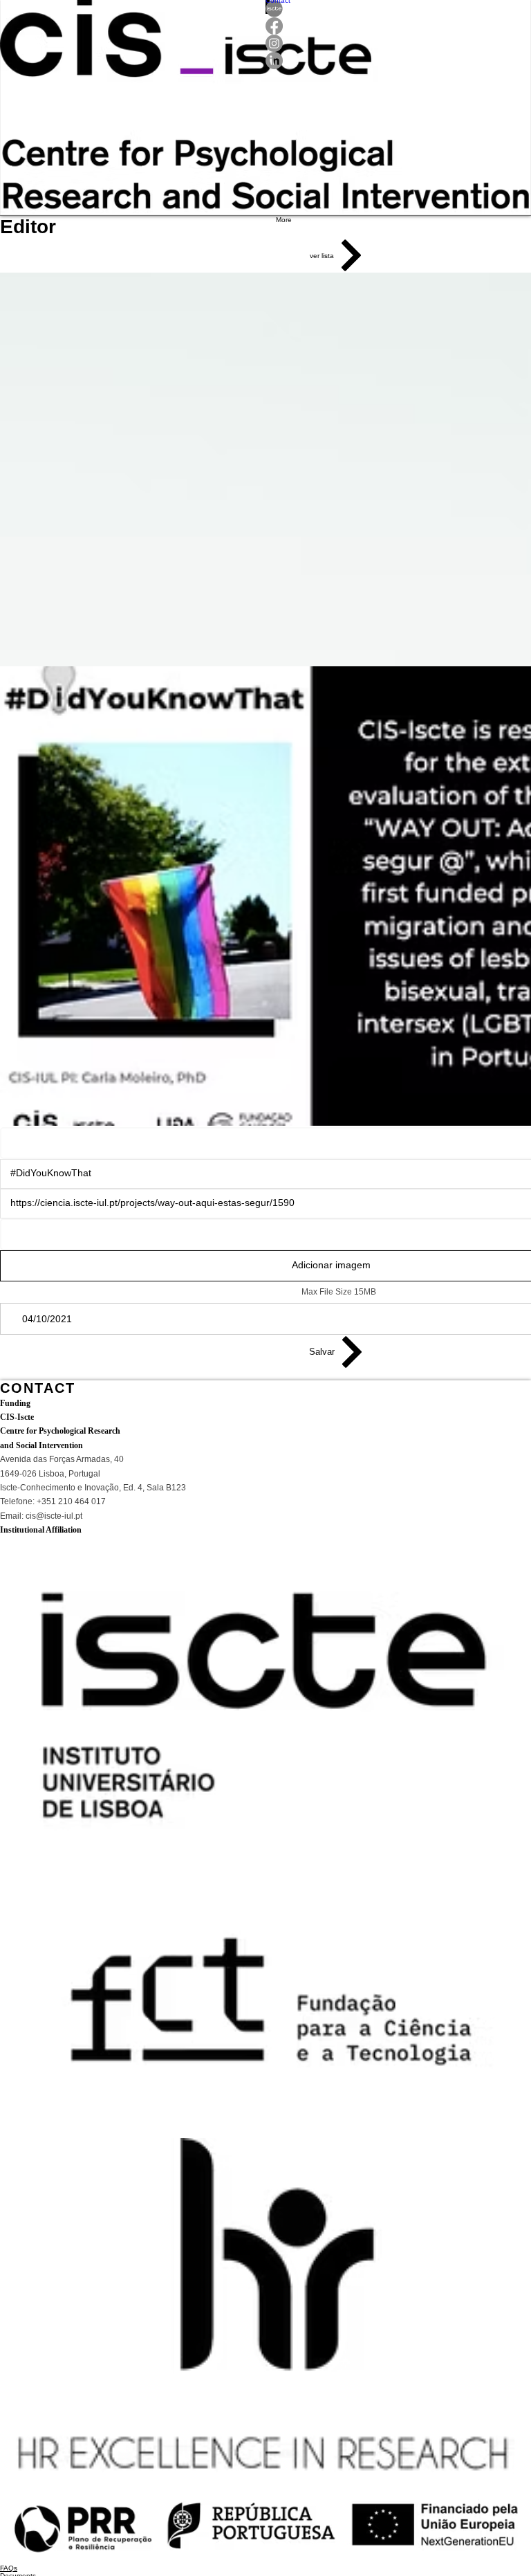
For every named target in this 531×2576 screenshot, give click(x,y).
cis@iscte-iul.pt (54, 1533)
